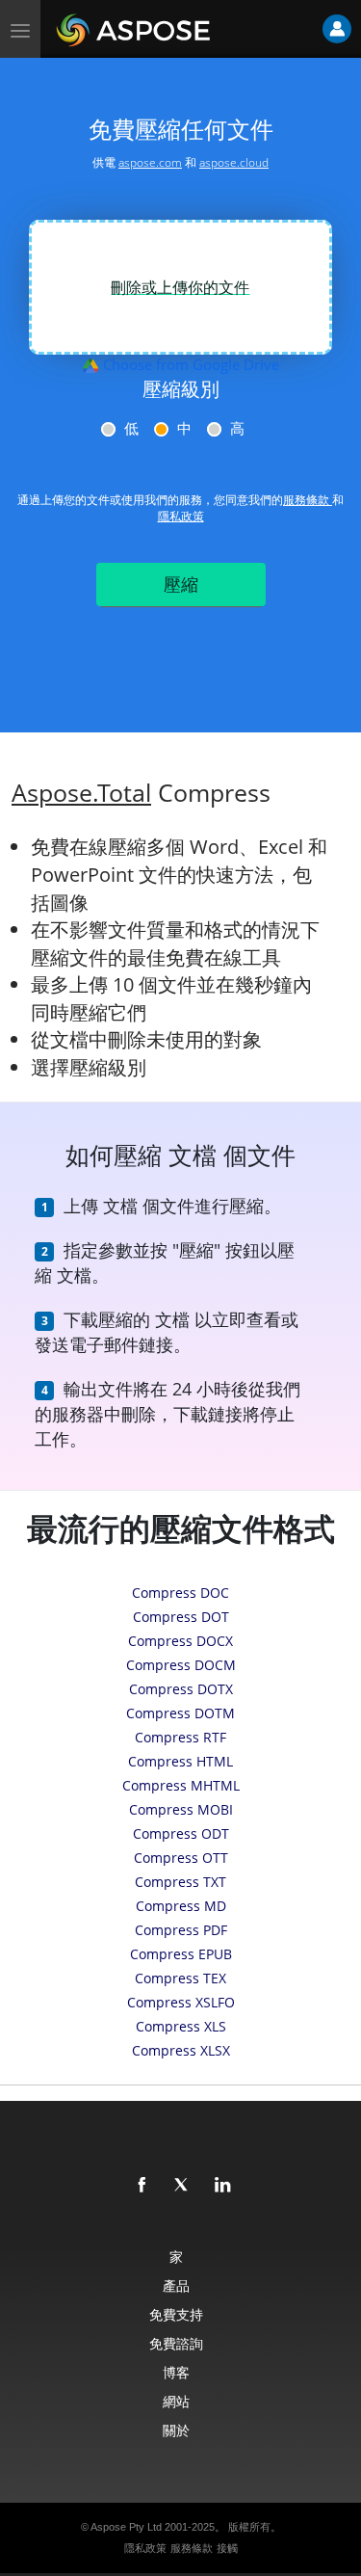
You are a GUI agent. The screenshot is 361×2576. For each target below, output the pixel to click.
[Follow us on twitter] (183, 2186)
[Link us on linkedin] (223, 2186)
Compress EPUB (181, 1954)
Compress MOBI (181, 1809)
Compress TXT (180, 1882)
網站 (176, 2401)
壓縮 (181, 584)
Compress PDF (181, 1930)
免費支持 (176, 2314)
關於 (176, 2430)
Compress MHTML (181, 1785)
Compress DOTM (180, 1713)
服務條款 (308, 500)
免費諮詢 (176, 2343)
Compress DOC (180, 1593)
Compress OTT (181, 1858)
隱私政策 (181, 516)
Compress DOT (181, 1617)
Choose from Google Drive (189, 364)
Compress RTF (180, 1737)
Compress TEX (180, 1978)
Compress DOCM (181, 1665)
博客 (176, 2372)
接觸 (227, 2548)
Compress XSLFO (181, 2002)
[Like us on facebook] (142, 2186)
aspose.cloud (234, 162)
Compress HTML (180, 1761)
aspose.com (150, 162)
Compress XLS (181, 2026)
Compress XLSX (181, 2050)
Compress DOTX (181, 1689)
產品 (176, 2285)
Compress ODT (181, 1833)
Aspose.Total (81, 793)
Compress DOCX (180, 1641)
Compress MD (181, 1906)
